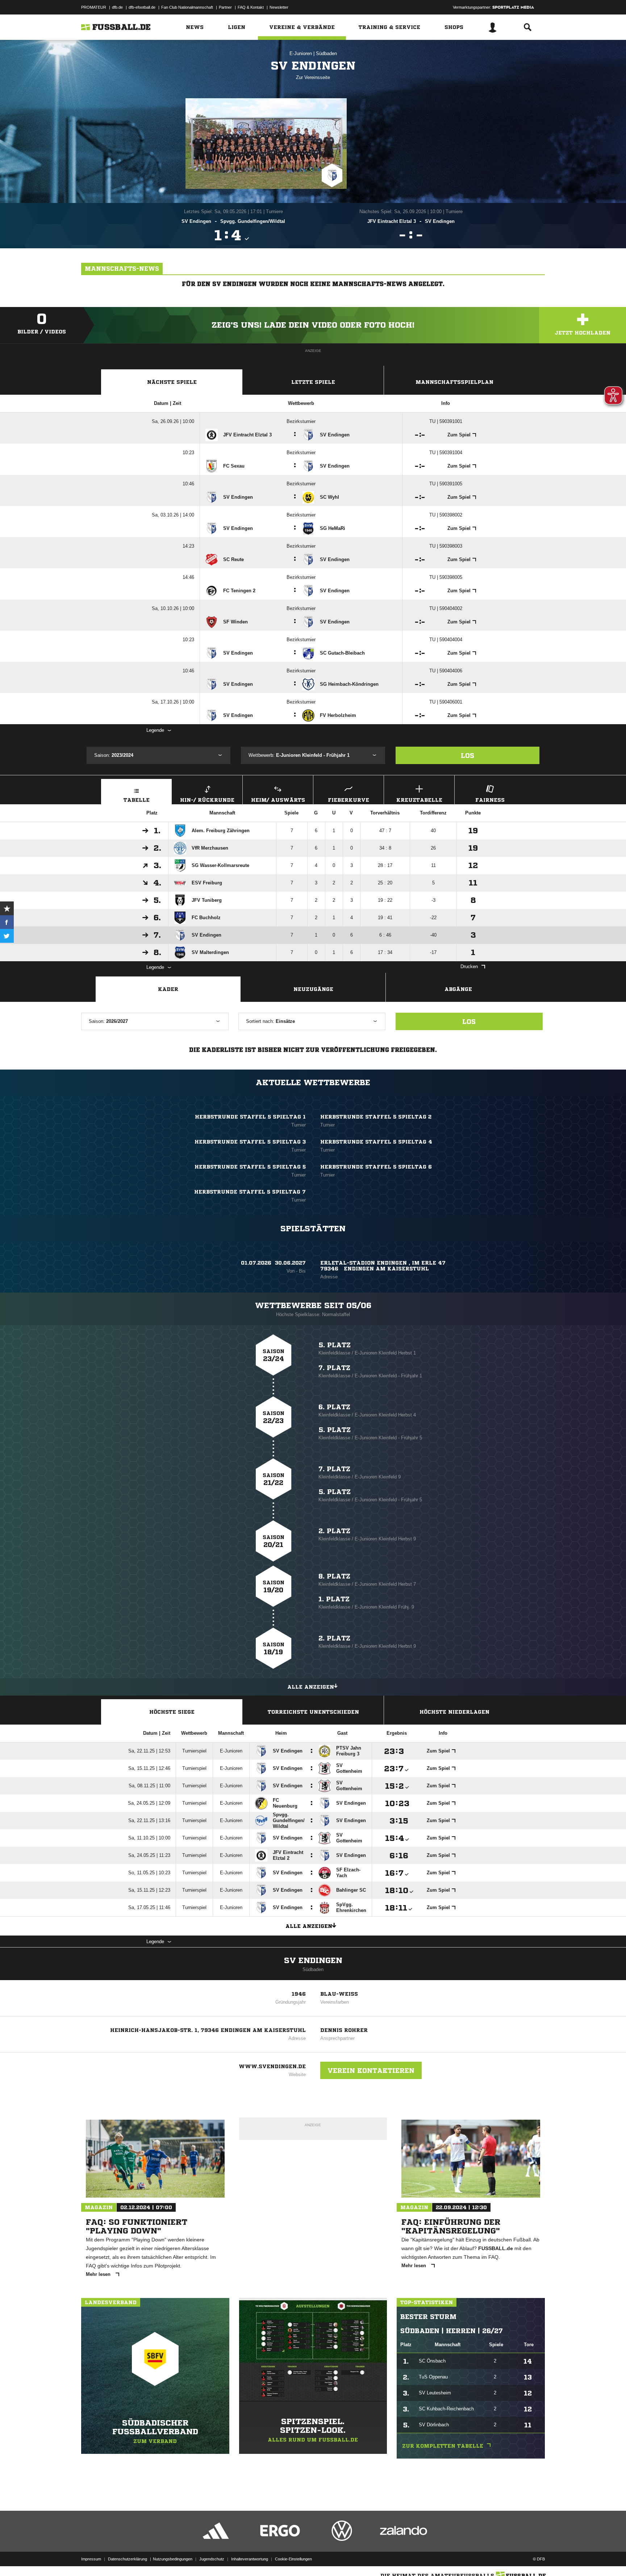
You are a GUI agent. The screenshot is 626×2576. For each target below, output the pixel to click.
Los (468, 755)
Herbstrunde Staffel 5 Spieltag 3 (250, 1142)
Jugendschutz (212, 2559)
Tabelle (137, 800)
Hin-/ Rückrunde (207, 800)
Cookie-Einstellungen (293, 2559)
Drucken (469, 966)
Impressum (91, 2559)
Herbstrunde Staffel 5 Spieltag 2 (376, 1117)
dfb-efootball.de (142, 7)
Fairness (490, 800)
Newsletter (279, 7)
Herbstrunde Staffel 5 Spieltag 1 (250, 1117)
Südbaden (326, 53)
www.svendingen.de (272, 2066)
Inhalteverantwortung (250, 2559)
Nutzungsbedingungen (173, 2559)
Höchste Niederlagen (454, 1712)
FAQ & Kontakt (251, 7)
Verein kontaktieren (371, 2070)
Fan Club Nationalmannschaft (187, 7)
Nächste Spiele (172, 382)
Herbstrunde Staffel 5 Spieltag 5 (250, 1167)
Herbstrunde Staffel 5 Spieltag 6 (376, 1167)
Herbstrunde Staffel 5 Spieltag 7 (250, 1192)
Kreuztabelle (419, 800)
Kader (168, 989)
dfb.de (117, 7)
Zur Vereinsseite (313, 77)
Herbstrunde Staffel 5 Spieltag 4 (376, 1142)
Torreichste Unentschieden (313, 1712)
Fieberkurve (349, 800)
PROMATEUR (94, 7)
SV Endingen (313, 1961)
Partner (225, 7)
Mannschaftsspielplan (454, 382)
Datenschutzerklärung (128, 2559)
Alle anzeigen (311, 1687)
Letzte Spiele (313, 382)
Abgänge (458, 989)
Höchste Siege (172, 1712)
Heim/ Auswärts (278, 800)
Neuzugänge (313, 989)
